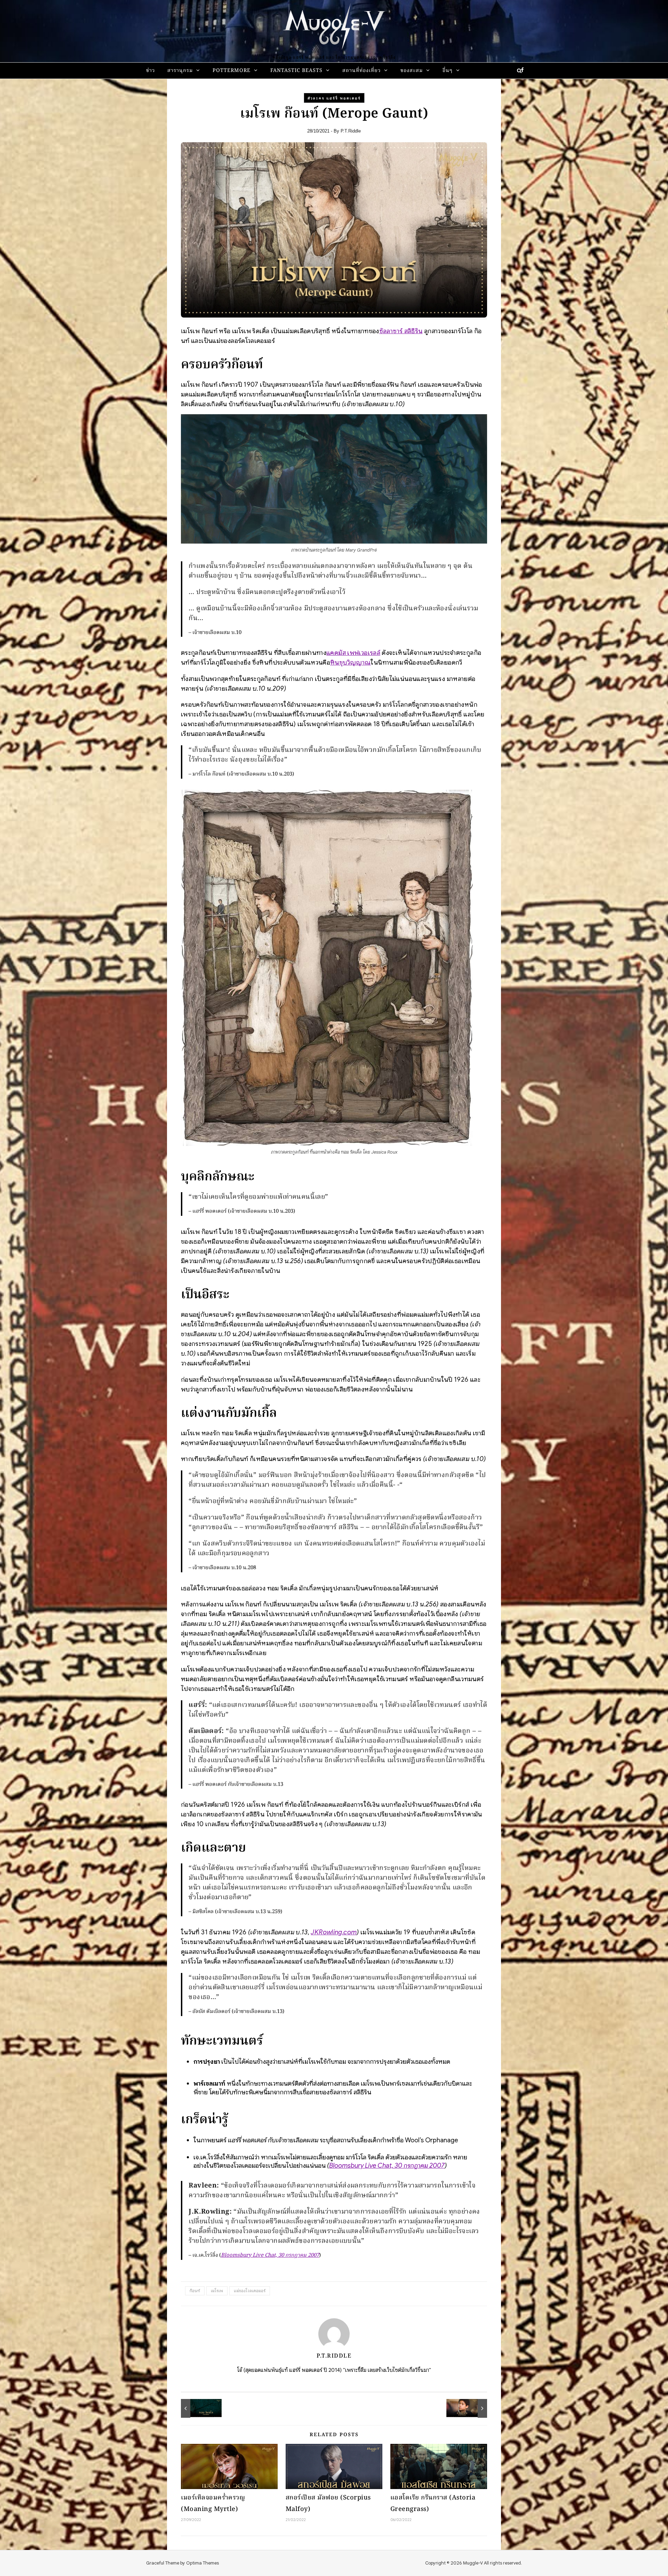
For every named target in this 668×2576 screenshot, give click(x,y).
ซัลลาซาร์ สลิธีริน (401, 331)
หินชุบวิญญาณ (350, 662)
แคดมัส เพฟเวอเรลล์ (353, 653)
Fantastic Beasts (296, 71)
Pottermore (232, 71)
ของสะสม (412, 71)
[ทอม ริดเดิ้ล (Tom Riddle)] (197, 2408)
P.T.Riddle (351, 131)
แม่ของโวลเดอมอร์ (250, 2291)
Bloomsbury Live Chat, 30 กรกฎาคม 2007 (387, 2165)
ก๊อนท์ (195, 2291)
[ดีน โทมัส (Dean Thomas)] (471, 2408)
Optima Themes (202, 2563)
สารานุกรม (180, 71)
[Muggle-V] (334, 28)
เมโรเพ (217, 2291)
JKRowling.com (334, 1932)
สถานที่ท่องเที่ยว (361, 71)
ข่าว (150, 71)
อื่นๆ (448, 71)
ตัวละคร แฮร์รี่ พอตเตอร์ (334, 98)
